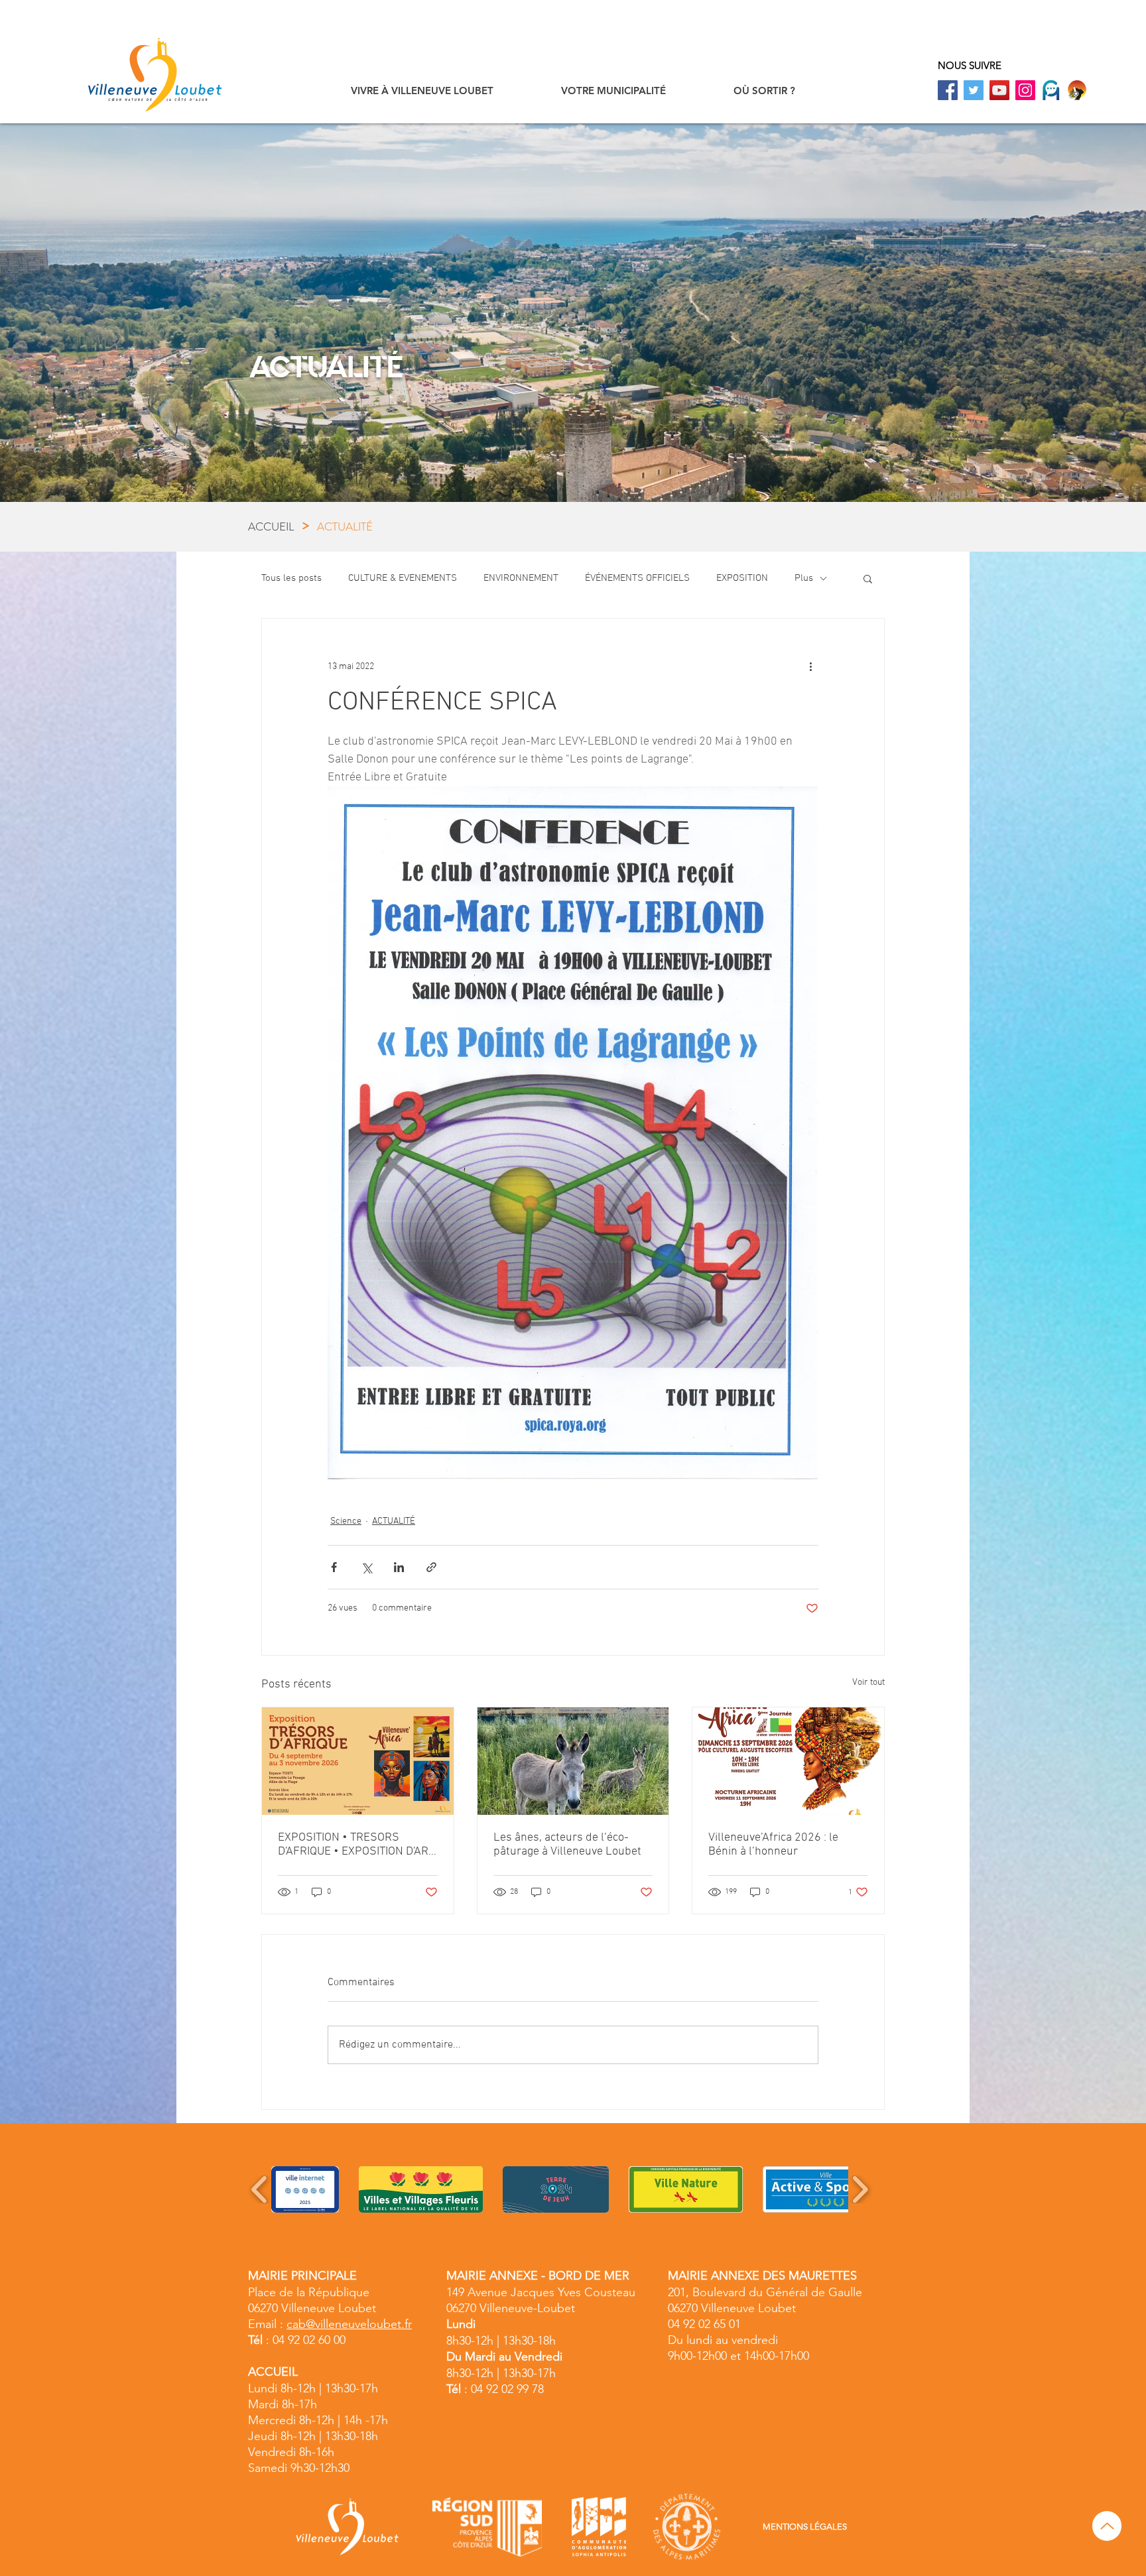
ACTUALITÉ (394, 1521)
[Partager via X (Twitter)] (366, 1567)
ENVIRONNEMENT (521, 578)
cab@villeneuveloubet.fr (349, 2324)
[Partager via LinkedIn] (399, 1567)
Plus (804, 578)
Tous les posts (291, 578)
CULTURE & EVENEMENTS (403, 578)
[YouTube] (999, 90)
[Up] (1107, 2526)
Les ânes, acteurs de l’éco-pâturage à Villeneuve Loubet (567, 1845)
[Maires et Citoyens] (1051, 90)
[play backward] (260, 2189)
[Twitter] (974, 90)
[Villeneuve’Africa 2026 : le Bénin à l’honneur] (788, 1761)
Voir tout (868, 1683)
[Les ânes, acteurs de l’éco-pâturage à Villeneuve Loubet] (573, 1761)
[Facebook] (948, 90)
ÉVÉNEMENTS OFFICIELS (637, 578)
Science (346, 1521)
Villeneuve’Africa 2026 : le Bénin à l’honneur (773, 1845)
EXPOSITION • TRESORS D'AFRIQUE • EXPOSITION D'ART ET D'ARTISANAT (356, 1845)
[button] (422, 91)
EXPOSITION (742, 578)
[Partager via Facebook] (334, 1567)
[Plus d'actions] (810, 666)
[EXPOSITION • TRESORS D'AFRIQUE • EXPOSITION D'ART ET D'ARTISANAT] (358, 1761)
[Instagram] (1025, 90)
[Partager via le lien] (431, 1567)
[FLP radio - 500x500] (1077, 90)
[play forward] (860, 2189)
